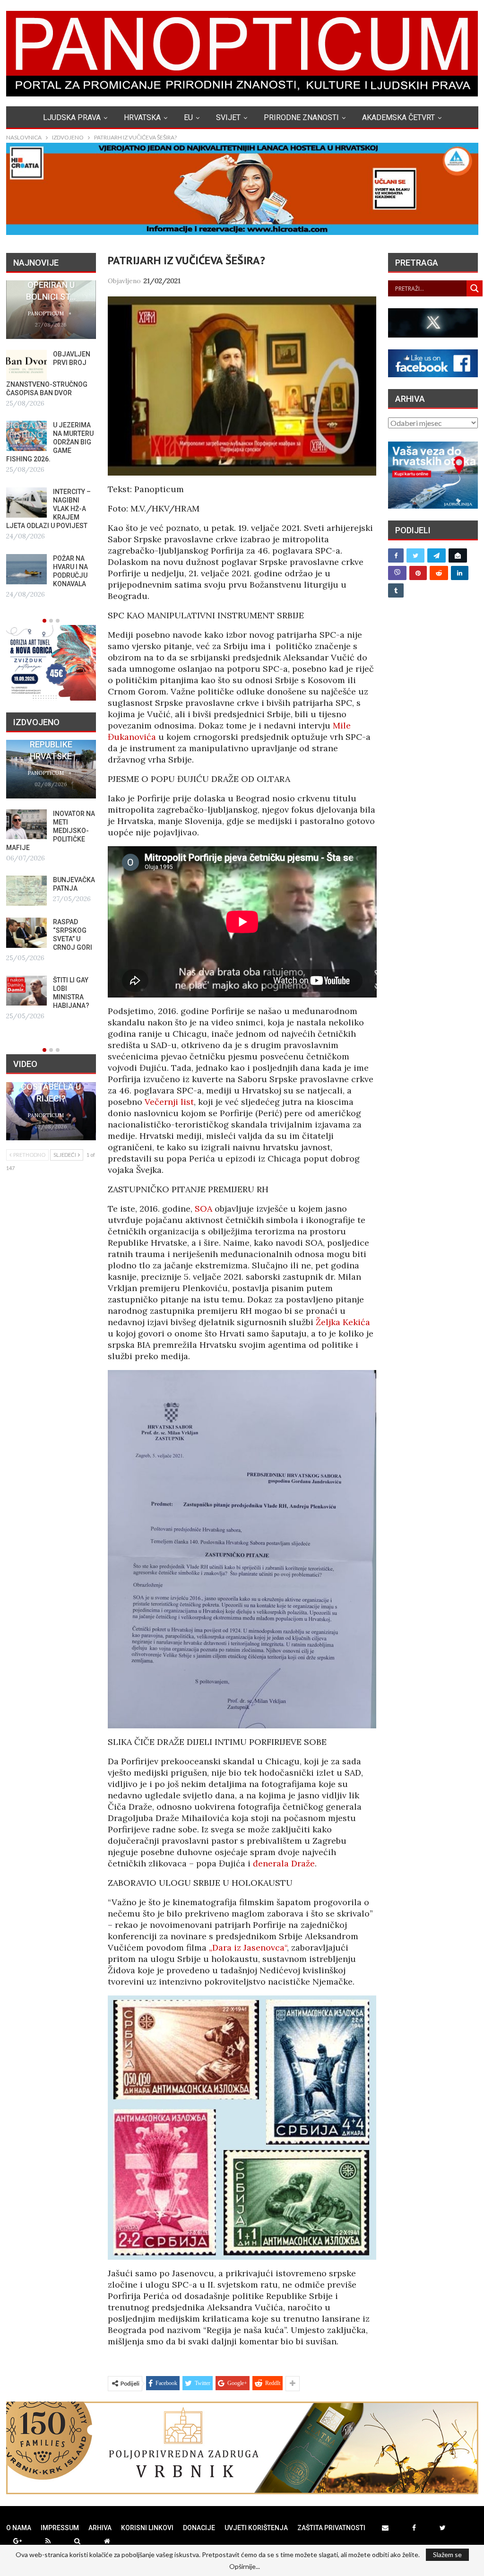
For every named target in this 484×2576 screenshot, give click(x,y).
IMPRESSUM (60, 2528)
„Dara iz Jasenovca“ (248, 1947)
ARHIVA (100, 2528)
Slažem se (447, 2554)
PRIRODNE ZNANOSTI (301, 117)
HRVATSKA (142, 117)
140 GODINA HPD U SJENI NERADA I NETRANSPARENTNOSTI (63, 744)
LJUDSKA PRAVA (72, 117)
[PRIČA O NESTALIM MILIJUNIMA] (26, 874)
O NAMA (19, 2528)
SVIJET (228, 117)
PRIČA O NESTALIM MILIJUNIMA (72, 871)
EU (188, 117)
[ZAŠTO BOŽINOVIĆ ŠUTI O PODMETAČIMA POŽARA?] (26, 427)
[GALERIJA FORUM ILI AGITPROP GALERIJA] (26, 923)
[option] (51, 445)
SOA (203, 1209)
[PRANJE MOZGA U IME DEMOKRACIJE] (26, 365)
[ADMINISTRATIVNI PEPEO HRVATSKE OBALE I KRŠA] (26, 490)
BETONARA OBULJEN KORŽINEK (70, 822)
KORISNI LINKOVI (147, 2528)
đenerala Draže (284, 1863)
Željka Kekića (343, 1322)
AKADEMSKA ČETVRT (398, 117)
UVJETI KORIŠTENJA (256, 2528)
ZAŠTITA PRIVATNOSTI (331, 2528)
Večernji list (169, 1102)
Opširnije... (245, 2567)
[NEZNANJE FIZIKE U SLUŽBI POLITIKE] (26, 981)
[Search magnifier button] (475, 288)
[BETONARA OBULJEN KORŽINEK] (26, 824)
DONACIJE (199, 2528)
